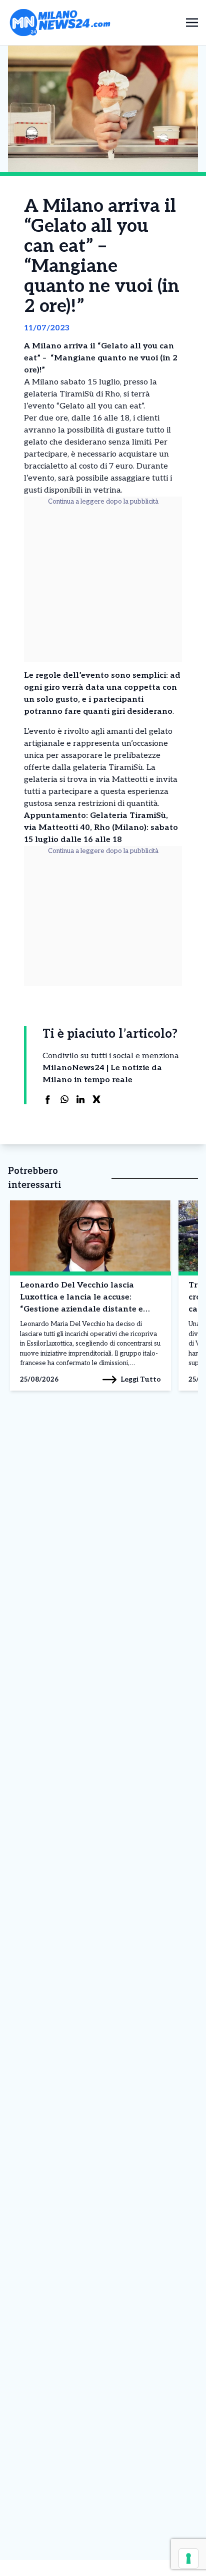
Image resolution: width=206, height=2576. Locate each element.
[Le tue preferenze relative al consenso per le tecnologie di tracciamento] (188, 2558)
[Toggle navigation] (192, 22)
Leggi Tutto (141, 1379)
